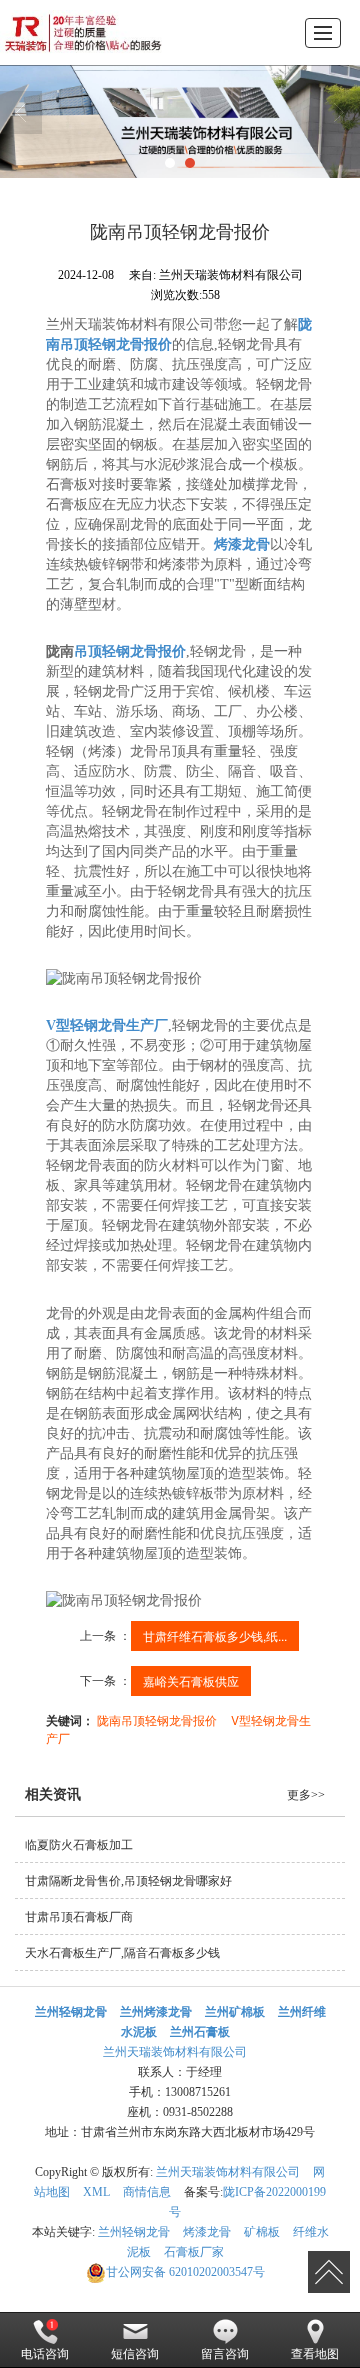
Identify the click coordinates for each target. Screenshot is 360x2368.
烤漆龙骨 (207, 2232)
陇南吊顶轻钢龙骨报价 (157, 1719)
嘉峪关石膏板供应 (191, 1680)
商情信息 (147, 2192)
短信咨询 (135, 2354)
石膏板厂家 (194, 2252)
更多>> (306, 1795)
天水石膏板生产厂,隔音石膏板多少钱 (122, 1953)
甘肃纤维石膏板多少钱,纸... (215, 1635)
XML (96, 2192)
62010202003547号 (185, 2272)
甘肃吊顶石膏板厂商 (79, 1917)
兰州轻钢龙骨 (134, 2232)
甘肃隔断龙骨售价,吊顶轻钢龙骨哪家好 (128, 1881)
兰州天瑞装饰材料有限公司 (175, 2052)
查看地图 (315, 2354)
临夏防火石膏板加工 (79, 1845)
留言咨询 (225, 2354)
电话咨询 (45, 2354)
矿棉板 (262, 2232)
